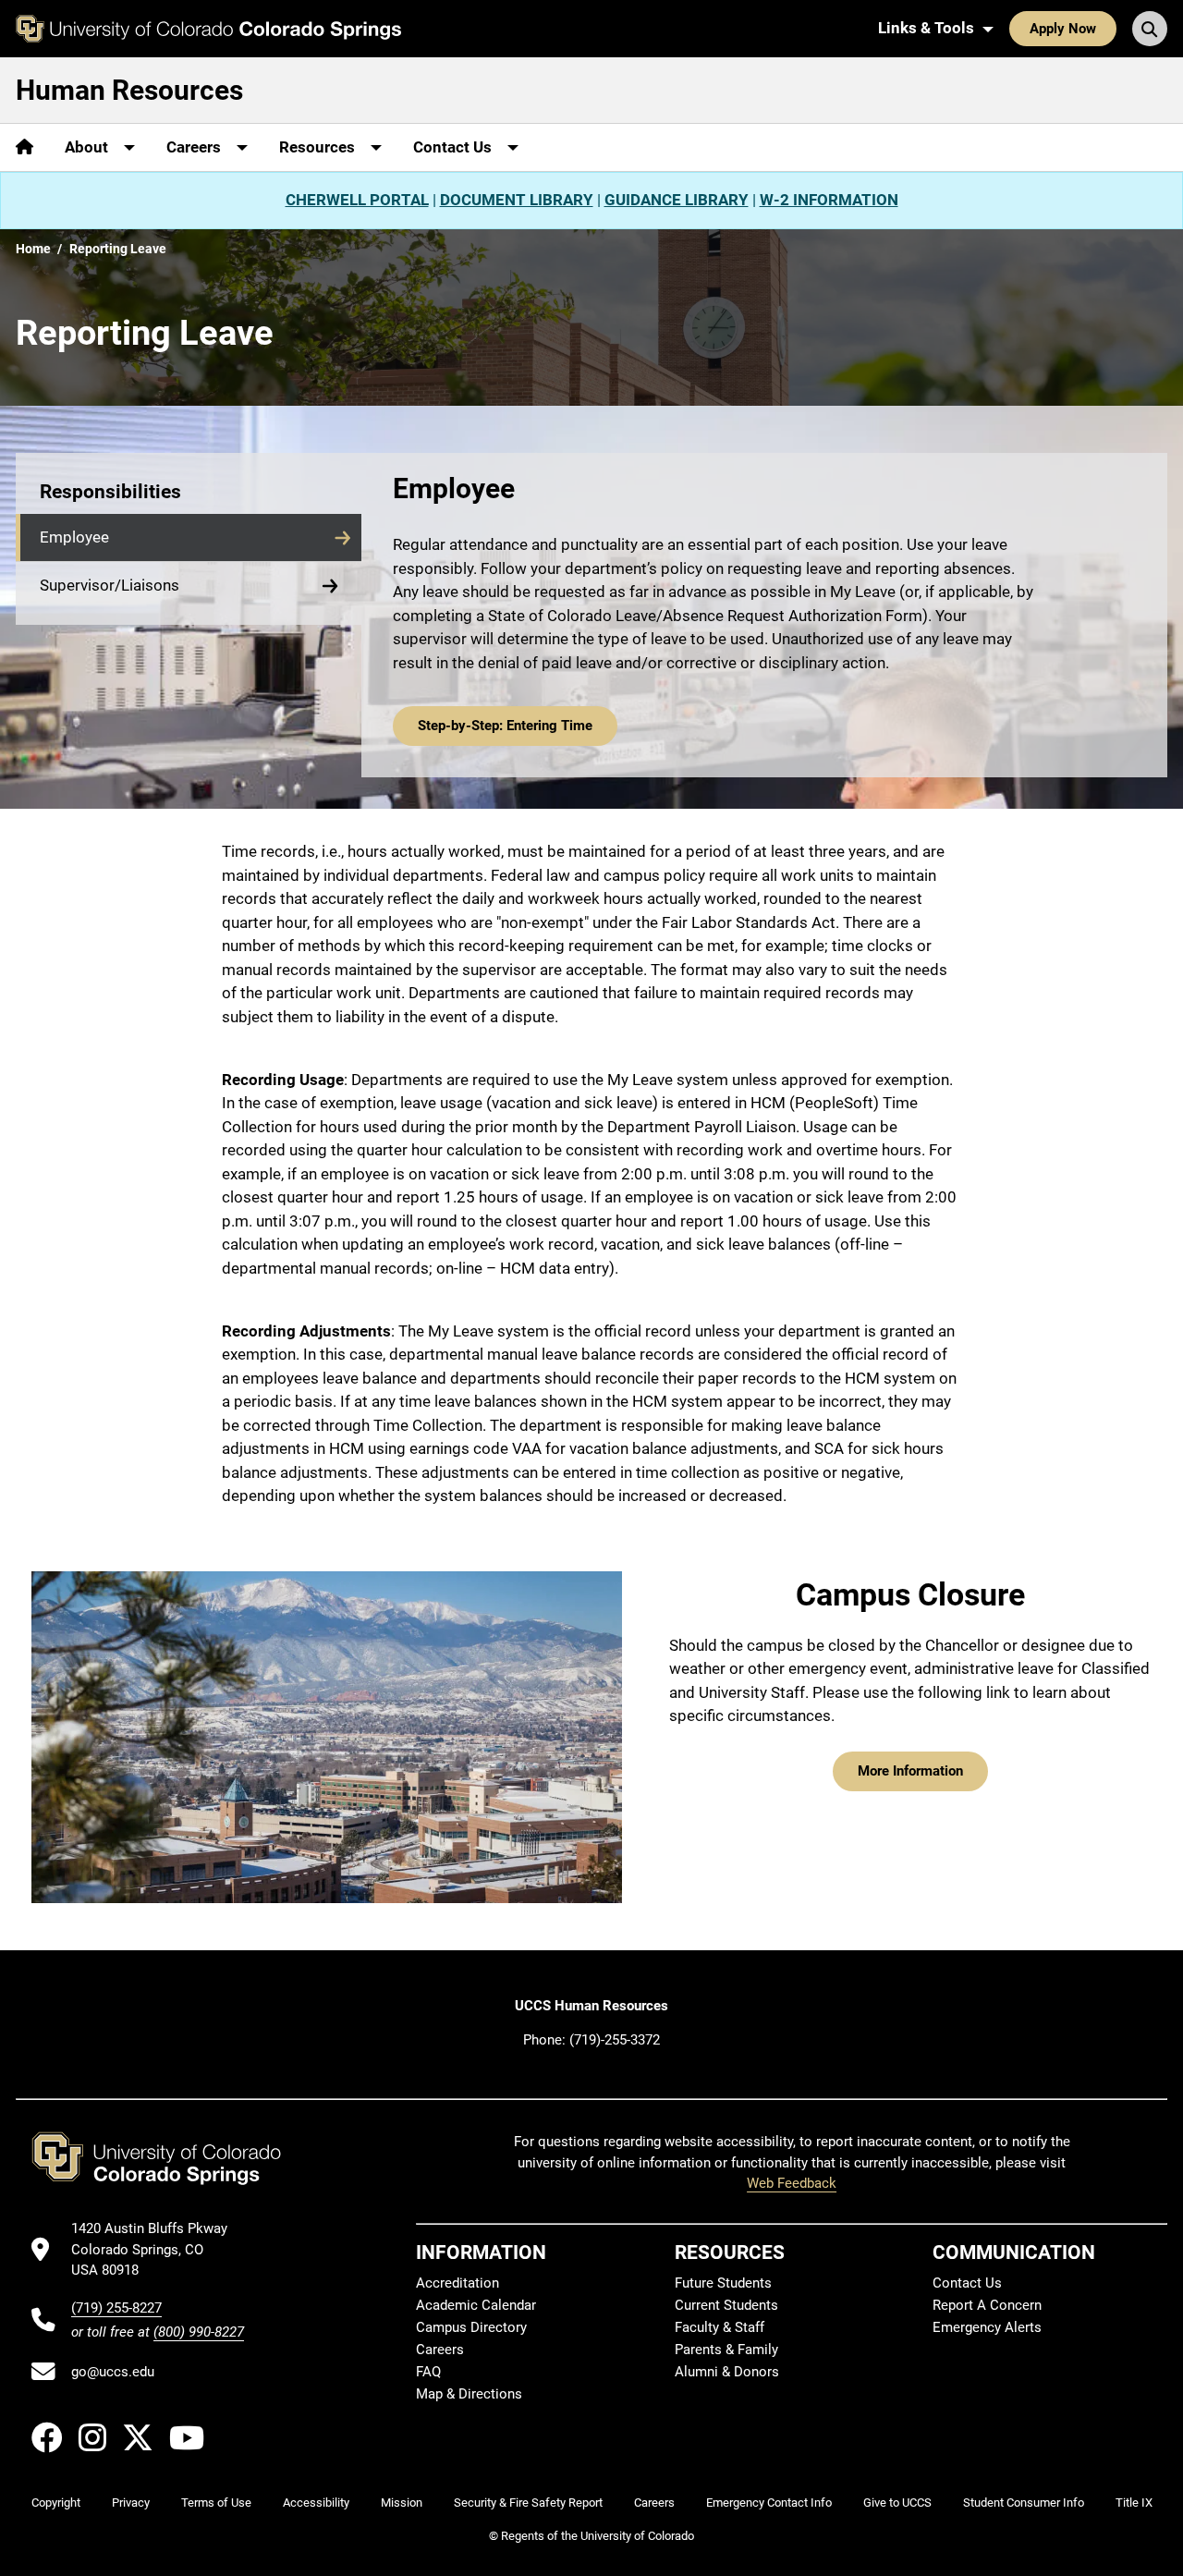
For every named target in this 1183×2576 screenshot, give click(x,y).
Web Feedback (792, 2183)
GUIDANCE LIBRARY (677, 200)
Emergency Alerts (987, 2327)
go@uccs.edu (113, 2372)
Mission (402, 2503)
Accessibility (316, 2503)
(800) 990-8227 (199, 2332)
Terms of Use (216, 2503)
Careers (440, 2350)
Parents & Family (726, 2350)
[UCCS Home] (208, 29)
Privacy (131, 2503)
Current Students (726, 2305)
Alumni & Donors (727, 2372)
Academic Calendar (476, 2305)
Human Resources (129, 90)
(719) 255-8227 (116, 2308)
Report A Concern (987, 2305)
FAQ (428, 2372)
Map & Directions (469, 2394)
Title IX (1134, 2503)
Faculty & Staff (720, 2327)
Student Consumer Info (1024, 2503)
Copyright (56, 2503)
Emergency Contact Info (769, 2503)
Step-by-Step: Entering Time (505, 726)
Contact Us (967, 2283)
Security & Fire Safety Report (528, 2503)
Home (33, 249)
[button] (189, 538)
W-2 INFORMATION (829, 200)
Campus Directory (471, 2327)
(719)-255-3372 (615, 2040)
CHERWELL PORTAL (357, 200)
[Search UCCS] (1150, 29)
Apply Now (1063, 29)
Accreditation (457, 2283)
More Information (910, 1771)
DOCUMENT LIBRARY (517, 200)
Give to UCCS (897, 2503)
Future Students (723, 2283)
